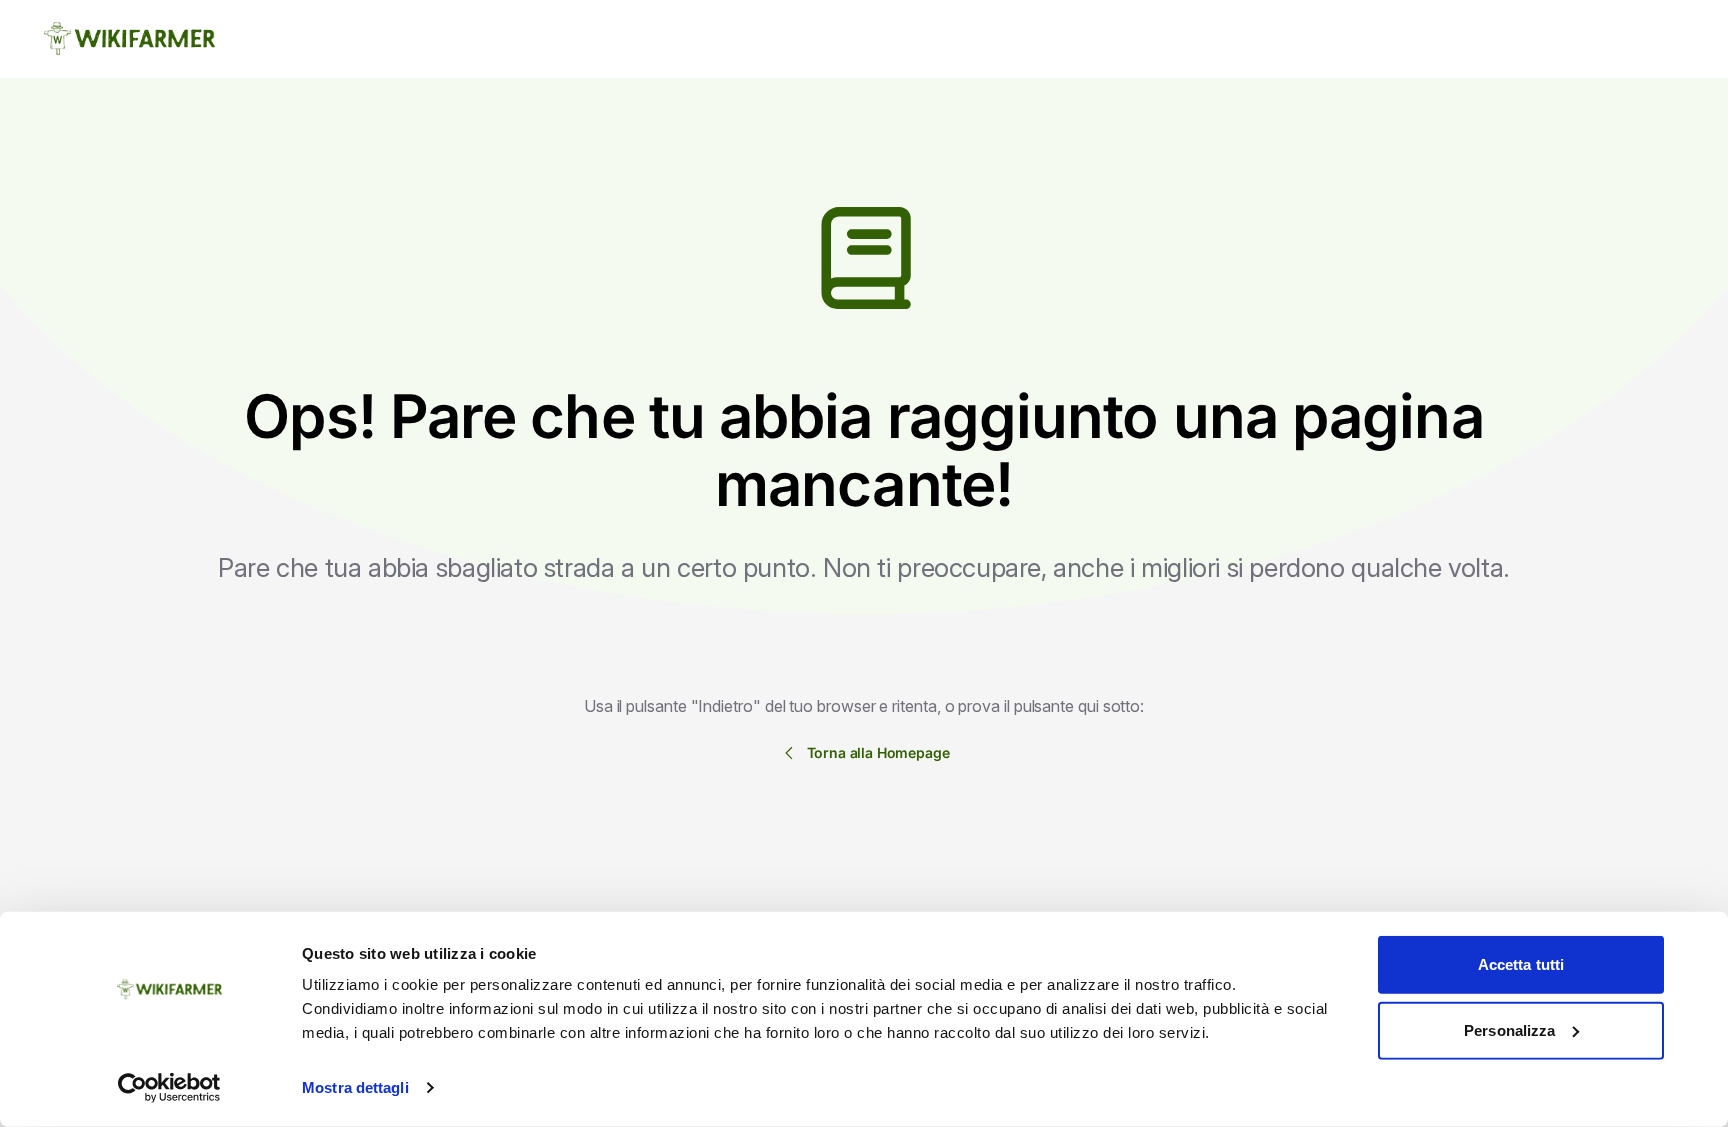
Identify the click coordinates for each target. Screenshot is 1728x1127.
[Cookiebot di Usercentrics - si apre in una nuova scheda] (169, 1088)
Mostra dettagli (355, 1087)
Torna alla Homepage (878, 752)
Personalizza (1509, 1029)
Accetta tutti (1521, 964)
